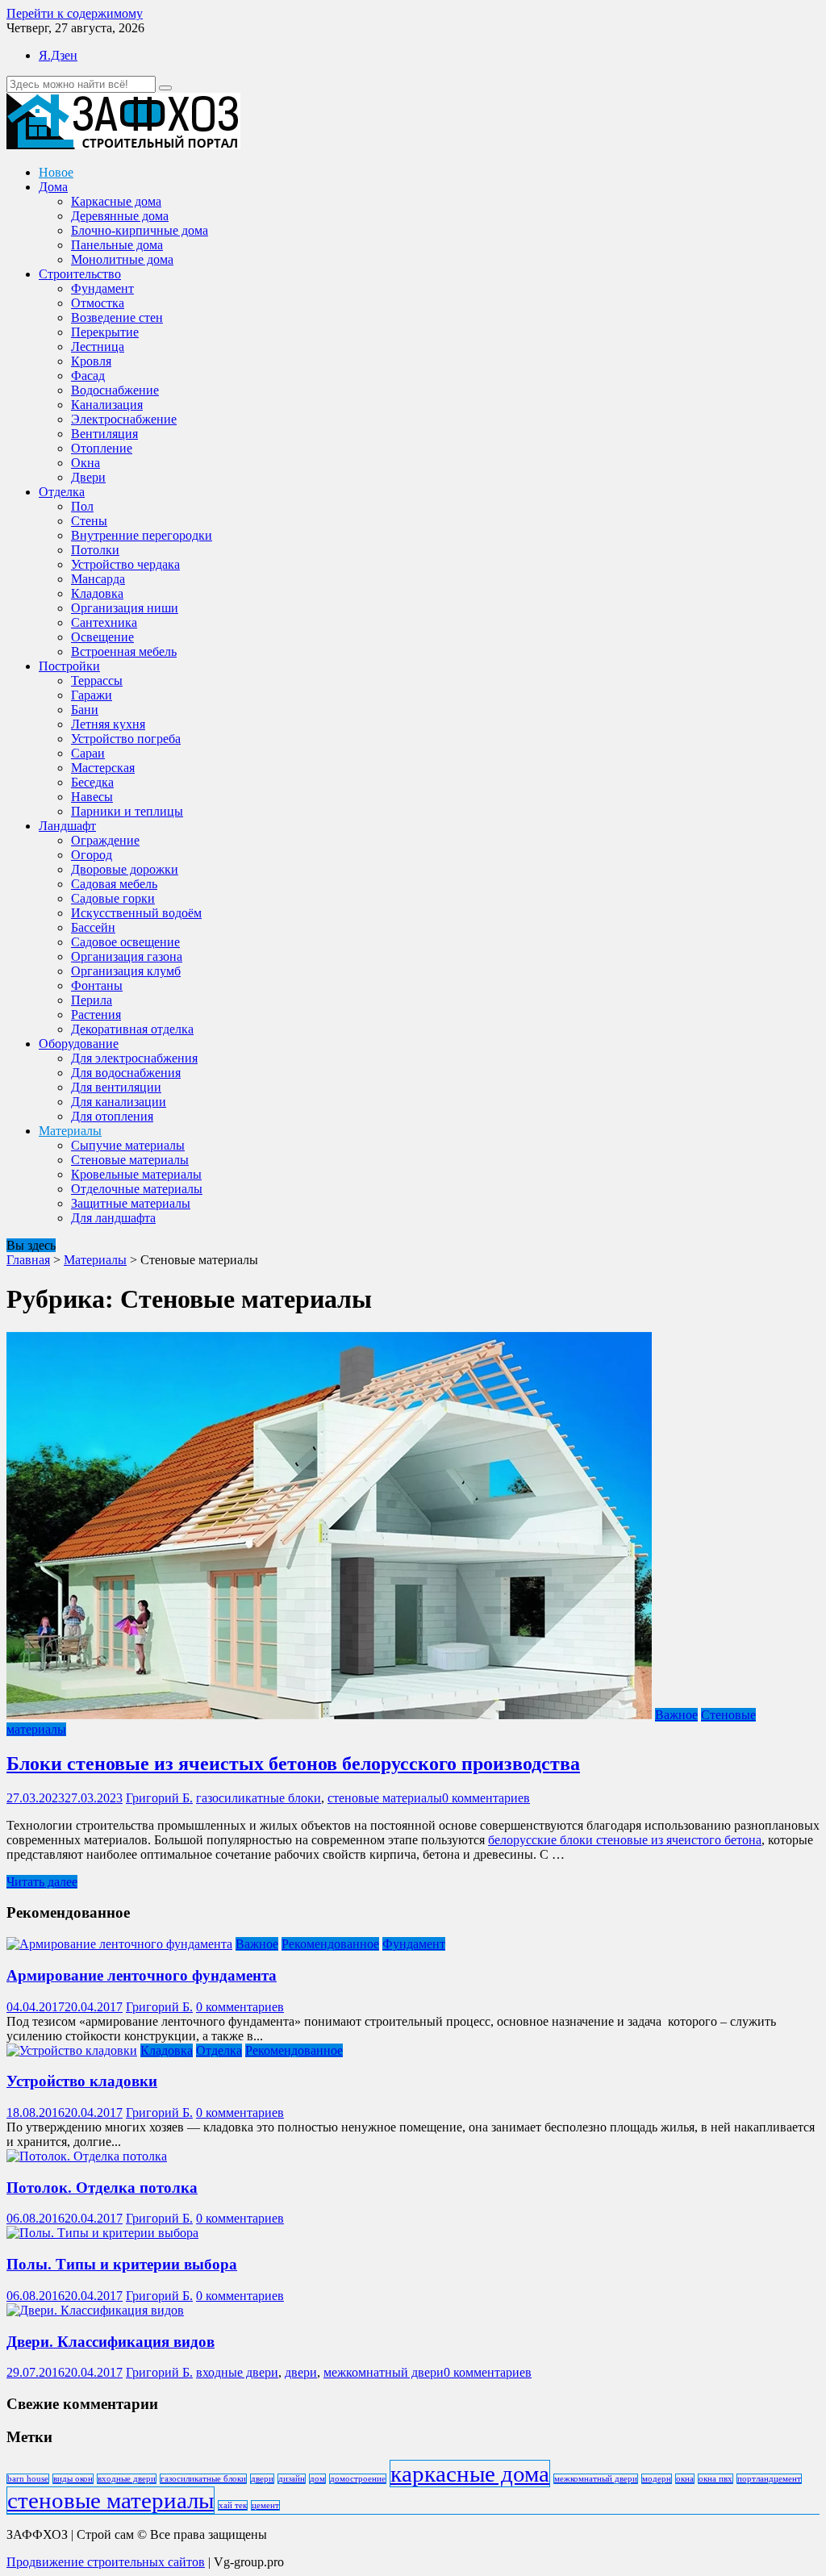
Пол (82, 506)
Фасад (88, 376)
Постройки (69, 666)
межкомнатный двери (384, 2372)
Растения (96, 1015)
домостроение (358, 2479)
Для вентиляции (116, 1087)
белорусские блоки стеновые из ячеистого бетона (625, 1840)
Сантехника (104, 622)
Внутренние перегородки (142, 535)
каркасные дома (470, 2474)
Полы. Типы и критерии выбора (122, 2264)
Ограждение (105, 840)
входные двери (237, 2372)
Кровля (91, 361)
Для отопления (112, 1116)
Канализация (107, 405)
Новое (56, 172)
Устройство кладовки (82, 2081)
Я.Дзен (58, 55)
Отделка (62, 492)
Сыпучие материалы (128, 1145)
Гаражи (92, 695)
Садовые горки (113, 898)
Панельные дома (117, 245)
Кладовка (97, 593)
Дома (53, 187)
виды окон (73, 2479)
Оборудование (79, 1044)
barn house (28, 2479)
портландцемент (769, 2479)
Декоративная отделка (132, 1029)
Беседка (92, 782)
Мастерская (103, 768)
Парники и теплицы (127, 811)
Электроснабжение (124, 419)
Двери (88, 477)
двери (301, 2372)
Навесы (92, 797)
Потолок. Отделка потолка (102, 2188)
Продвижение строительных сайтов (106, 2562)
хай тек (233, 2505)
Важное (676, 1715)
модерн (657, 2479)
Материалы (70, 1131)
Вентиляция (104, 434)
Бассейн (93, 927)
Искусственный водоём (136, 913)
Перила (92, 1000)
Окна (86, 463)
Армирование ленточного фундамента (142, 1975)
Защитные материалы (131, 1203)
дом (317, 2479)
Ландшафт (67, 826)
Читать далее (42, 1882)
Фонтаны (97, 985)
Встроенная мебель (124, 651)
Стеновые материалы (130, 1160)
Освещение (102, 637)
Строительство (80, 274)
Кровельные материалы (136, 1174)
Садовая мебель (114, 884)
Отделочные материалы (137, 1189)
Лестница (98, 347)
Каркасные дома (116, 201)
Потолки (95, 550)
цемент (265, 2505)
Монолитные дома (122, 259)
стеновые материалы (385, 1798)
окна (685, 2479)
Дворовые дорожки (125, 869)
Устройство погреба (126, 739)
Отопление (102, 448)
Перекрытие (105, 332)
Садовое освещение (125, 942)
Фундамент (102, 288)
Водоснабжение (115, 390)
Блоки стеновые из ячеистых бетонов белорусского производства (293, 1764)
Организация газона (127, 956)
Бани (85, 710)
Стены (89, 521)
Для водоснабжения (126, 1073)
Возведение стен (117, 317)
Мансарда (98, 579)
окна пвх (715, 2479)
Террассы (97, 681)
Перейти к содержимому (75, 13)
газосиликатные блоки (259, 1798)
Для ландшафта (113, 1218)
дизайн (292, 2479)
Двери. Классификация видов (111, 2342)
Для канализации (119, 1102)
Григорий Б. (159, 1798)
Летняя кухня (108, 724)
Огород (92, 855)
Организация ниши (125, 608)
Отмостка (98, 303)
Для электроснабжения (134, 1058)
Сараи (88, 753)
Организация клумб (126, 971)
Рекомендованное (330, 1944)
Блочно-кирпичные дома (140, 230)
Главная (28, 1260)
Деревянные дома (120, 216)
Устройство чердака (125, 564)
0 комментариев (486, 1798)
